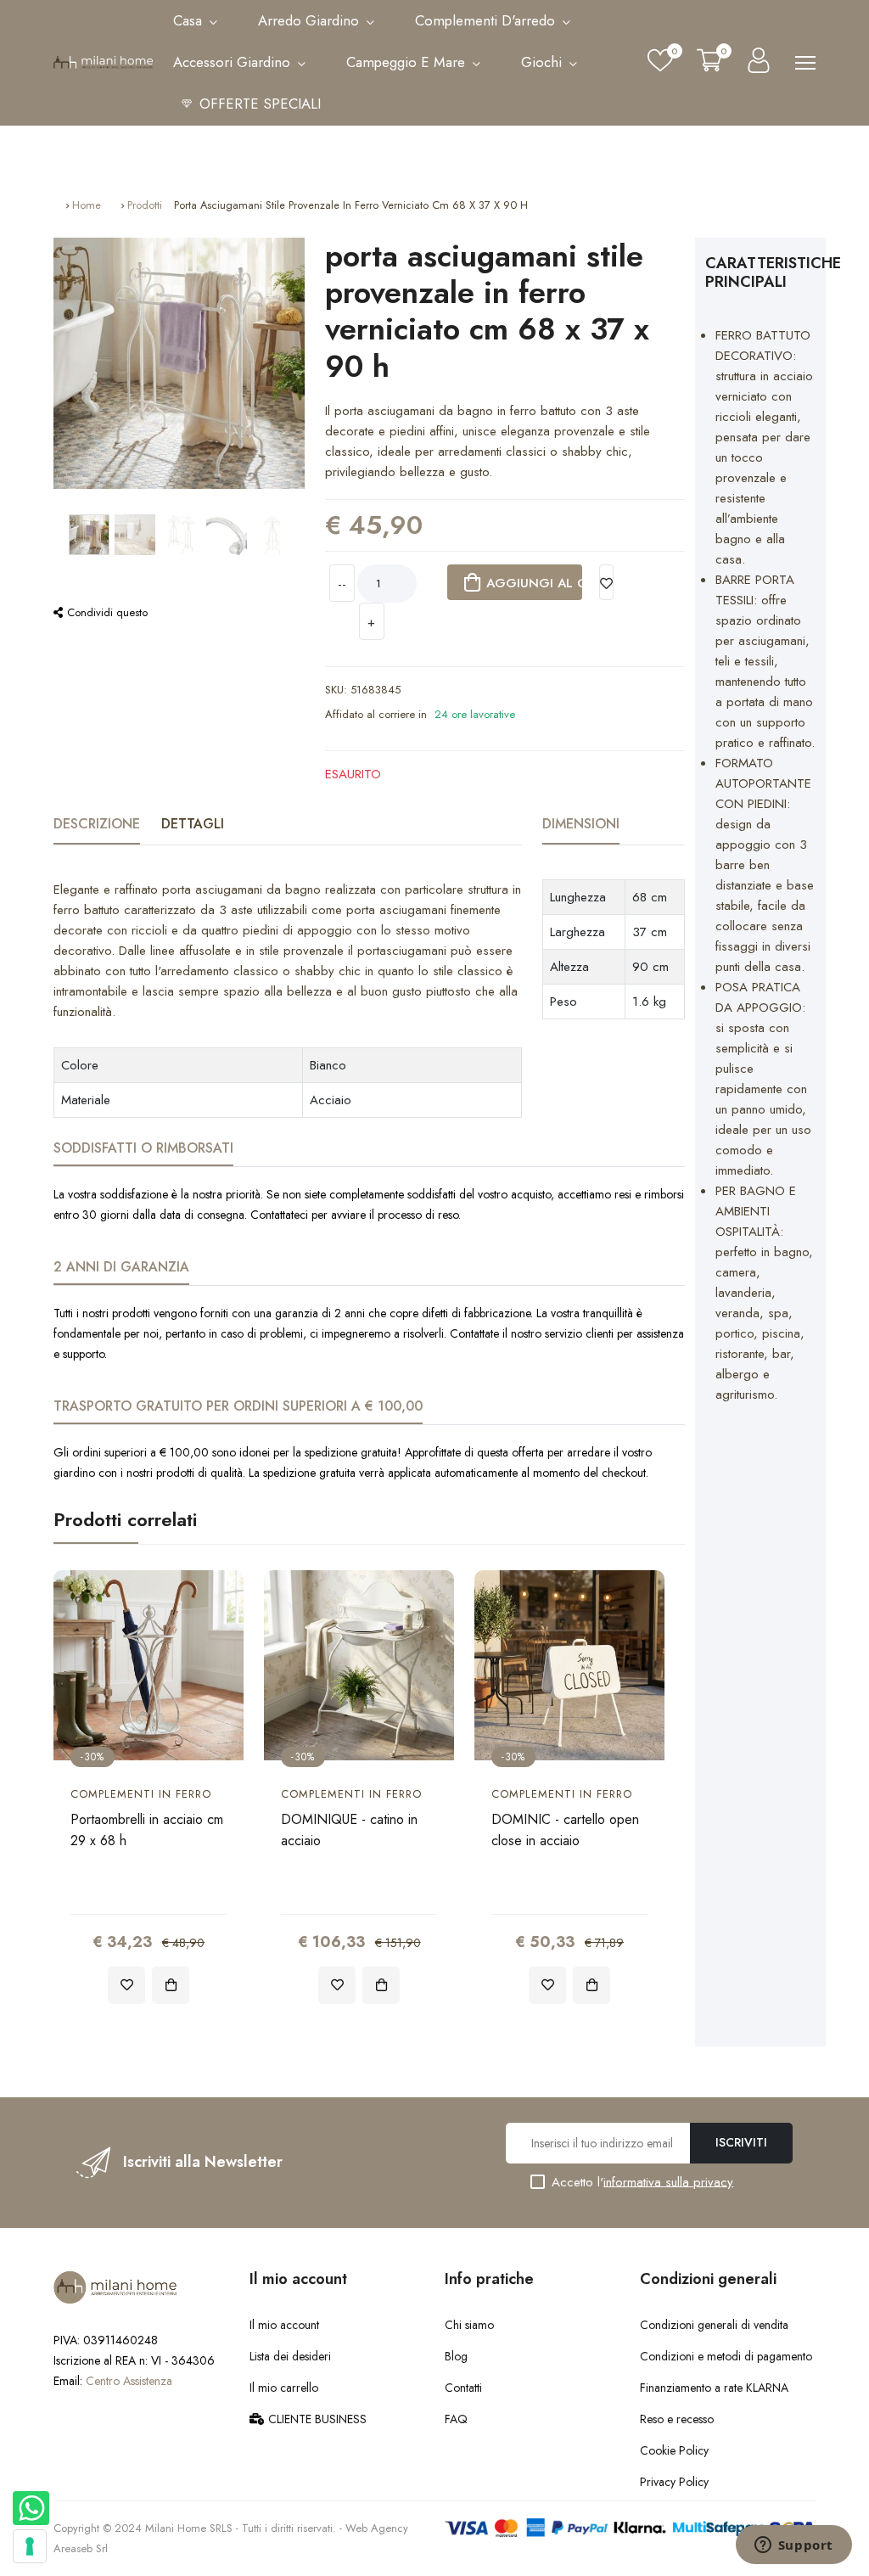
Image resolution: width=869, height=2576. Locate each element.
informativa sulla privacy (668, 2181)
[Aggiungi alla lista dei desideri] (607, 582)
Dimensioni (581, 824)
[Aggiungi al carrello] (171, 1985)
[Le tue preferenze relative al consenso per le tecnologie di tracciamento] (30, 2546)
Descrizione (97, 824)
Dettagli (193, 824)
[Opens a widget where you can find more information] (793, 2546)
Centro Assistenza (129, 2381)
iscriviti (741, 2142)
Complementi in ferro (141, 1794)
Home (87, 205)
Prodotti (145, 205)
